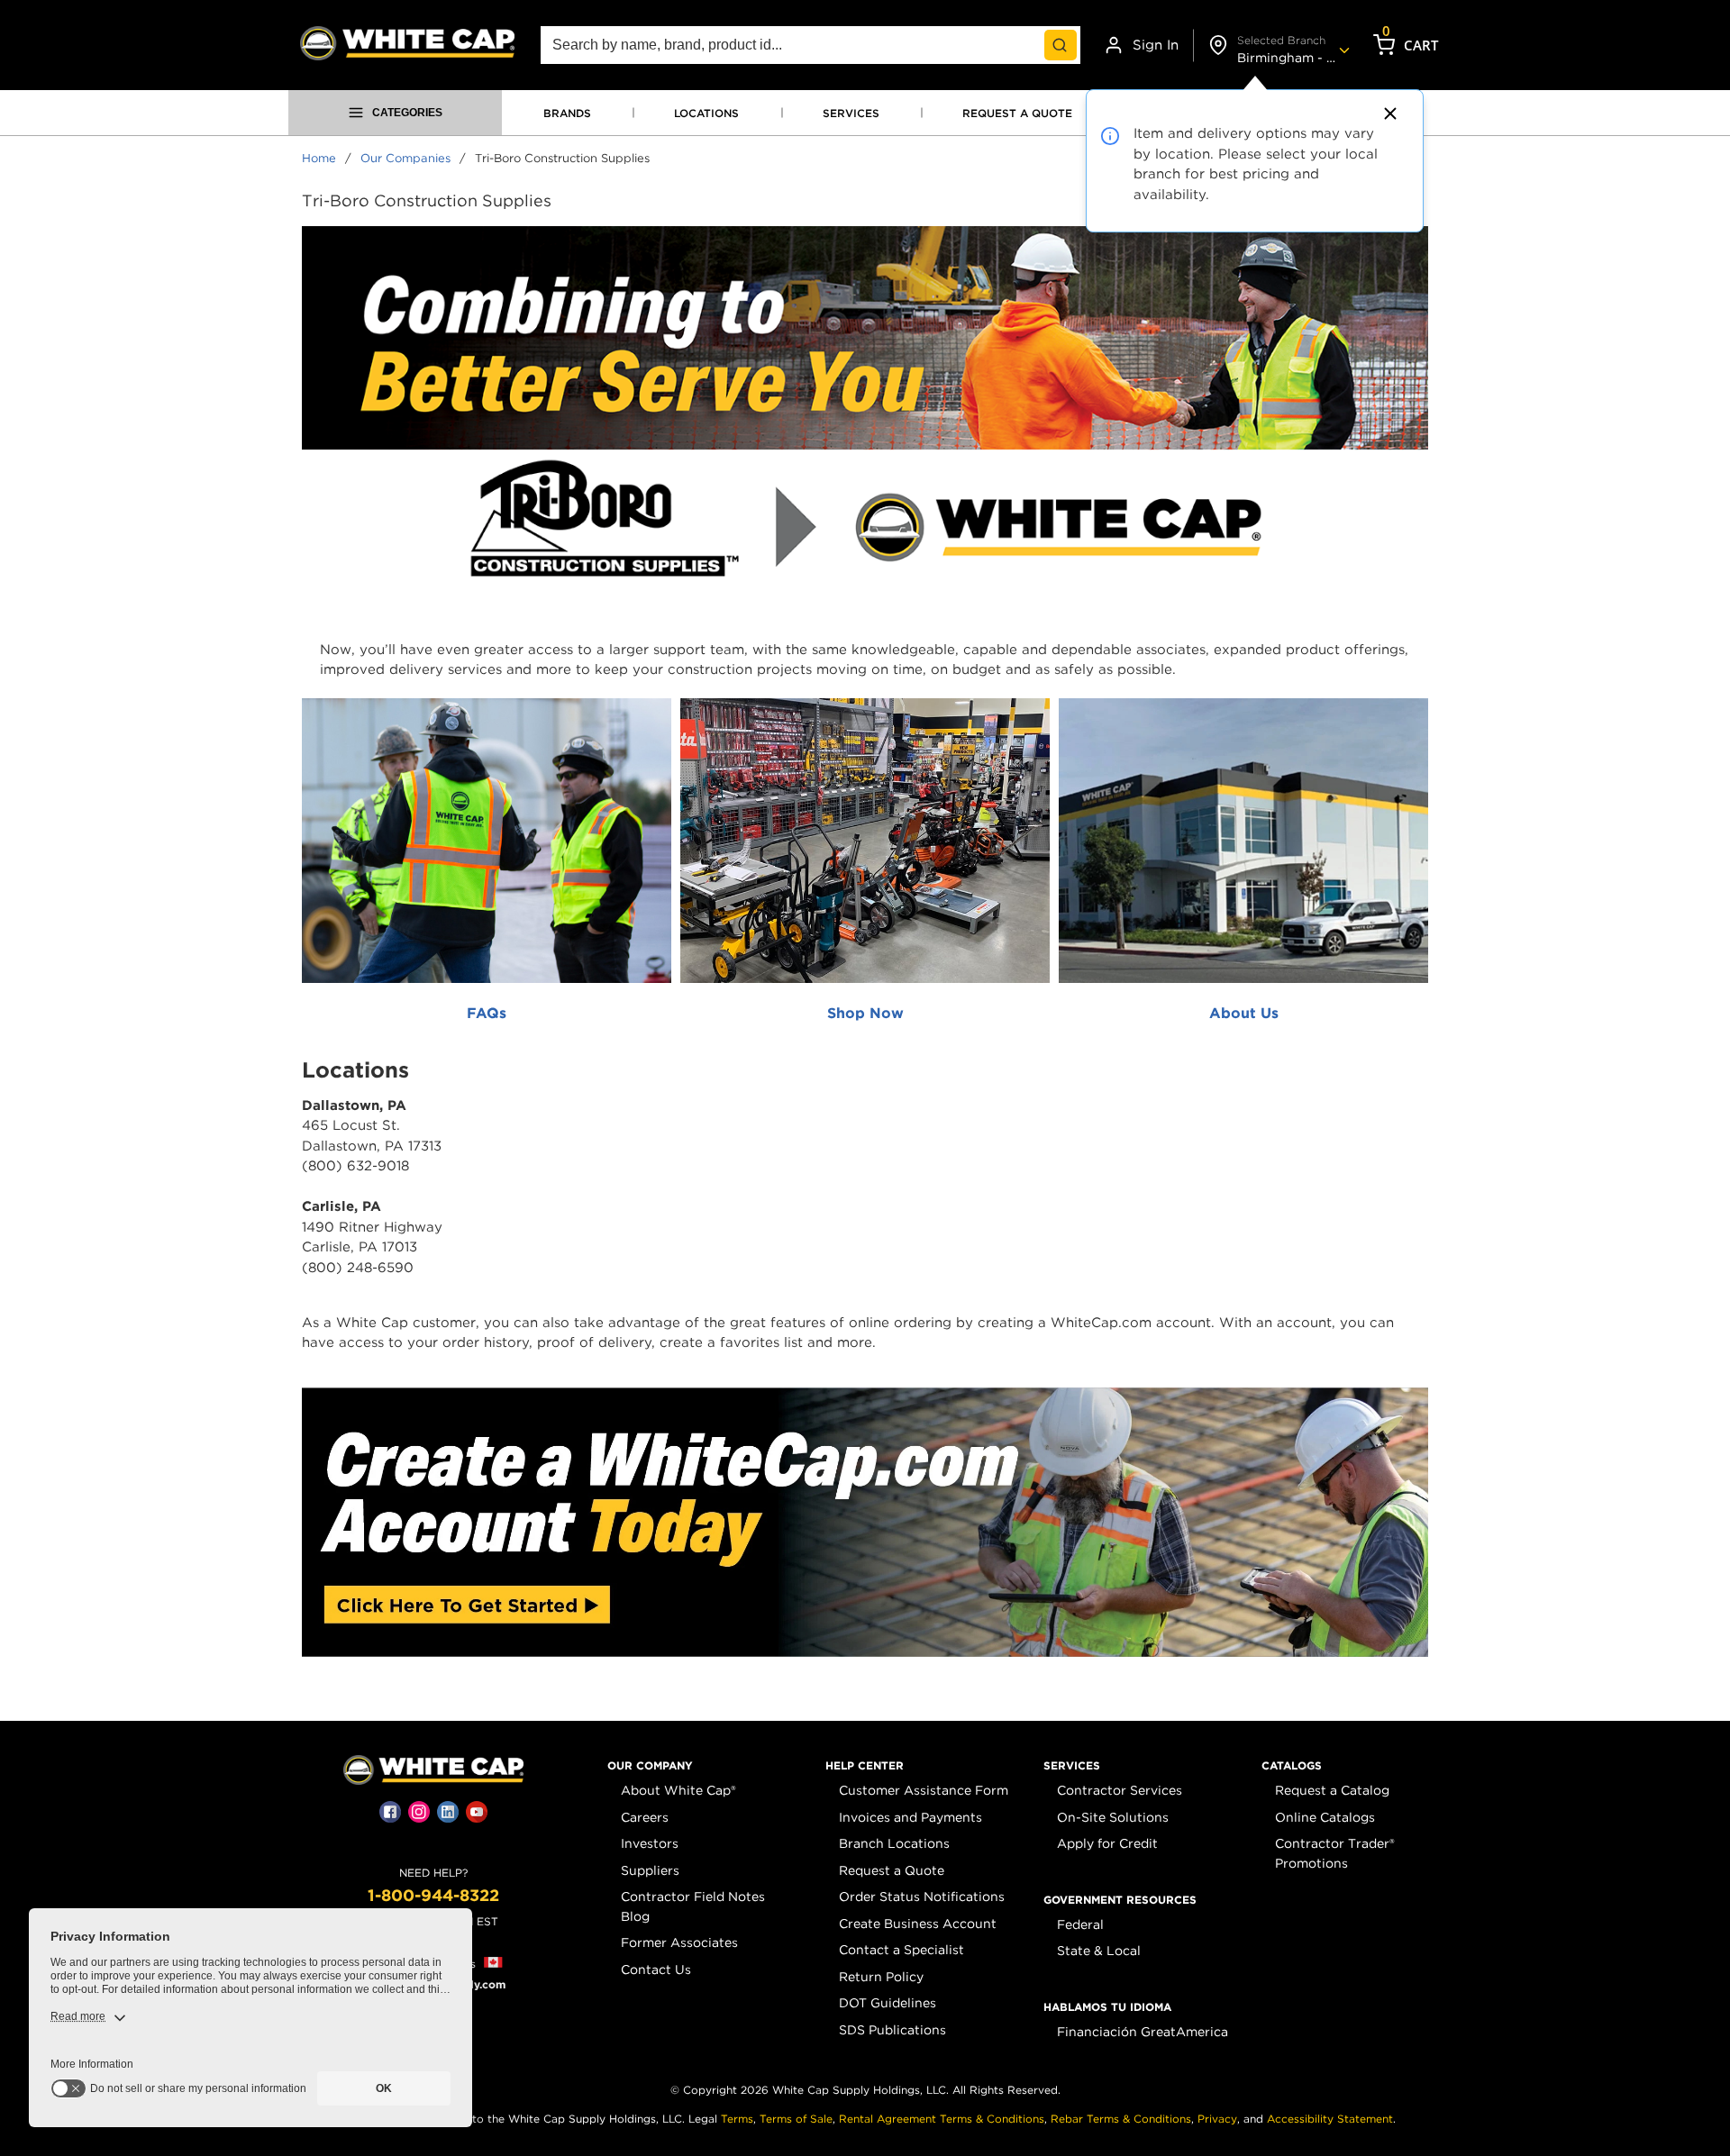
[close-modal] (1388, 114)
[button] (650, 1766)
